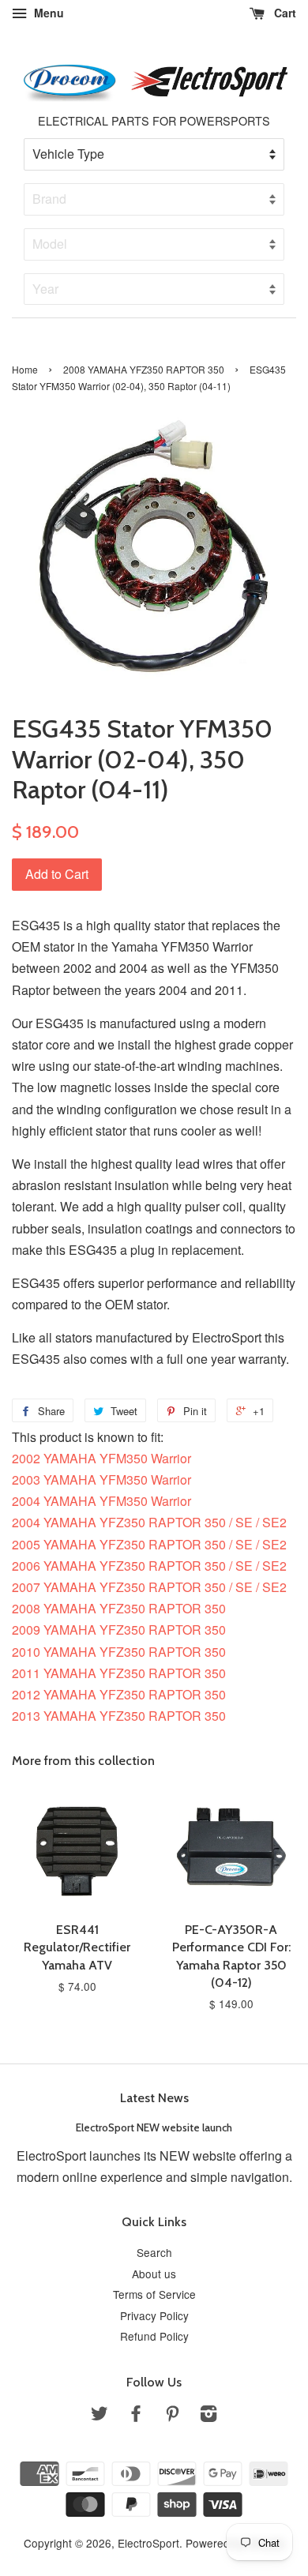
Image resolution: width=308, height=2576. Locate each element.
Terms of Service (154, 2294)
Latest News (154, 2098)
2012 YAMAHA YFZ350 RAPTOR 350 (119, 1694)
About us (154, 2274)
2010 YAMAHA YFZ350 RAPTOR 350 (119, 1652)
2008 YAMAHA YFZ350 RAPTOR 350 (144, 369)
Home (25, 369)
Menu (47, 13)
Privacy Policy (154, 2315)
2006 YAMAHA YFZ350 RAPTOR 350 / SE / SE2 (149, 1566)
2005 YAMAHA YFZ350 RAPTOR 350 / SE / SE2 (149, 1544)
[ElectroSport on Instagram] (208, 2416)
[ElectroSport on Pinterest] (172, 2416)
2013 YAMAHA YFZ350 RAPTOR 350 (119, 1716)
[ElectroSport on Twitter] (100, 2416)
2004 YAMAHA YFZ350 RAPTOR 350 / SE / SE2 (149, 1522)
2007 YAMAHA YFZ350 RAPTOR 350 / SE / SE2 (149, 1587)
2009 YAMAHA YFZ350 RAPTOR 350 (119, 1630)
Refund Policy (154, 2336)
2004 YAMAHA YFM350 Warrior (101, 1501)
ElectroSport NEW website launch (154, 2127)
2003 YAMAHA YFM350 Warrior (101, 1480)
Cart (284, 13)
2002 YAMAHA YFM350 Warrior (101, 1458)
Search (154, 2252)
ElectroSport (148, 2543)
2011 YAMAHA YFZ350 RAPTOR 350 (119, 1673)
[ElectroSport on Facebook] (136, 2416)
